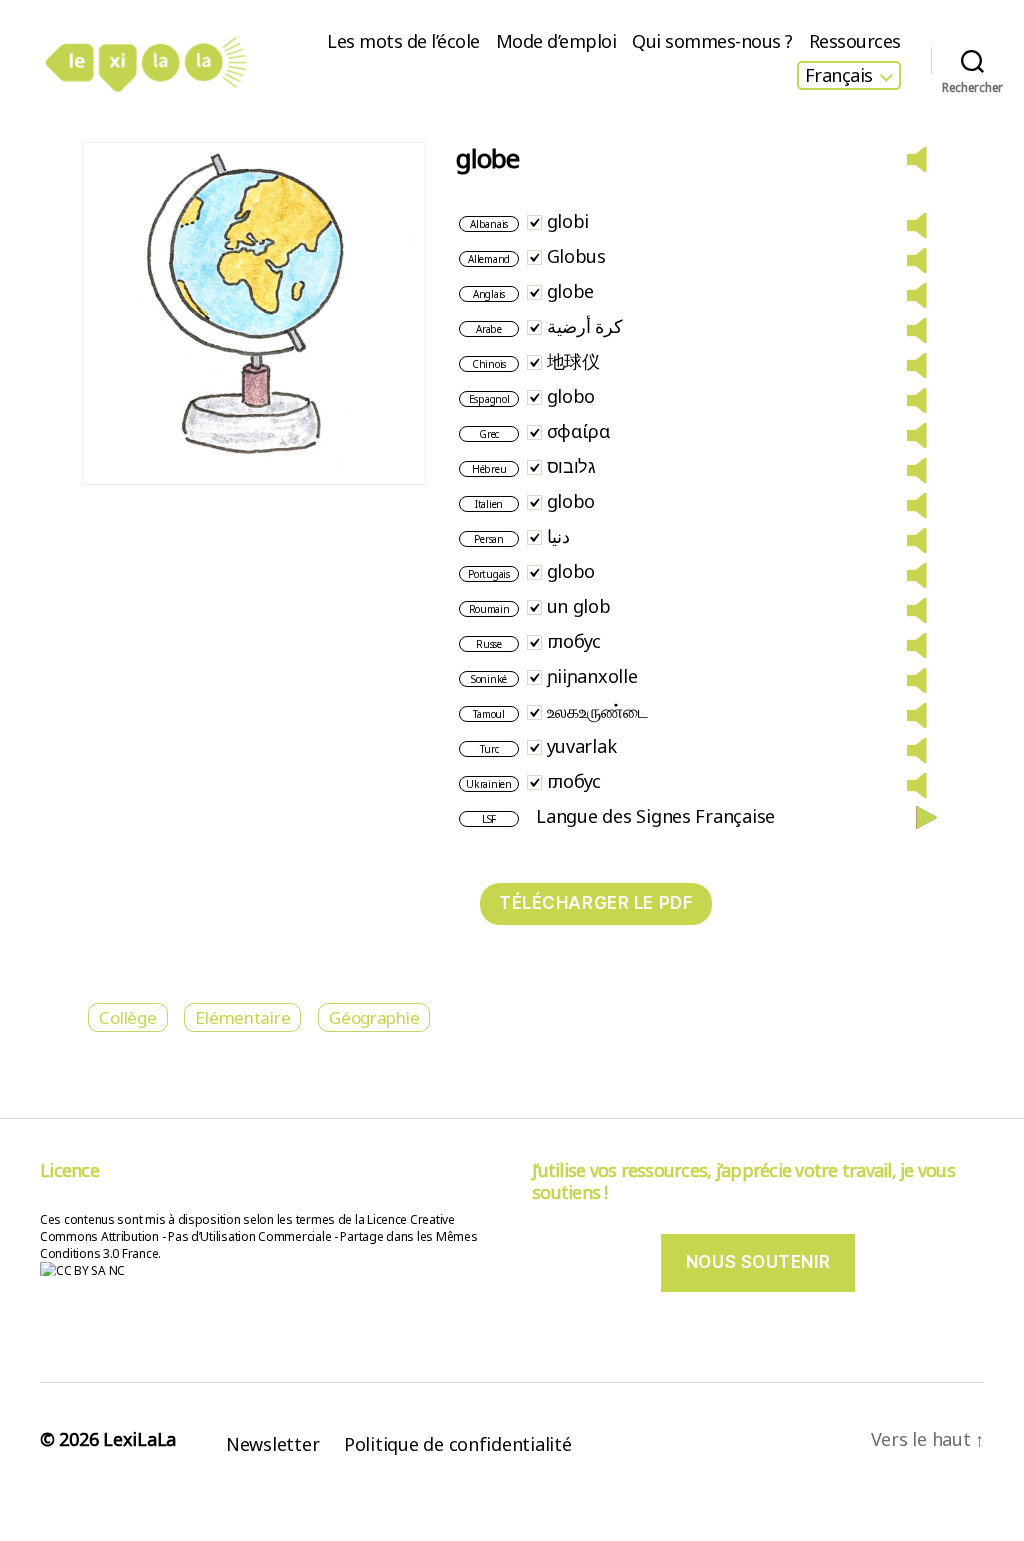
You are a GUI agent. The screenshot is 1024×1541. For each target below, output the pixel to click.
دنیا (558, 536)
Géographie (374, 1017)
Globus (576, 256)
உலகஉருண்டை (598, 711)
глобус (574, 641)
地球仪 (573, 361)
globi (568, 221)
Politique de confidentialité (457, 1444)
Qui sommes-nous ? (712, 42)
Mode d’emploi (556, 42)
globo (571, 396)
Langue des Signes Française (655, 816)
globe (571, 291)
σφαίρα (579, 431)
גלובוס (571, 466)
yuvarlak (582, 746)
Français (839, 76)
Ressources (855, 42)
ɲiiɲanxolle (592, 676)
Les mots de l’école (403, 42)
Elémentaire (242, 1017)
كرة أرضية (585, 326)
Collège (127, 1017)
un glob (579, 606)
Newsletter (272, 1444)
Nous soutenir (758, 1262)
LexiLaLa (139, 1439)
